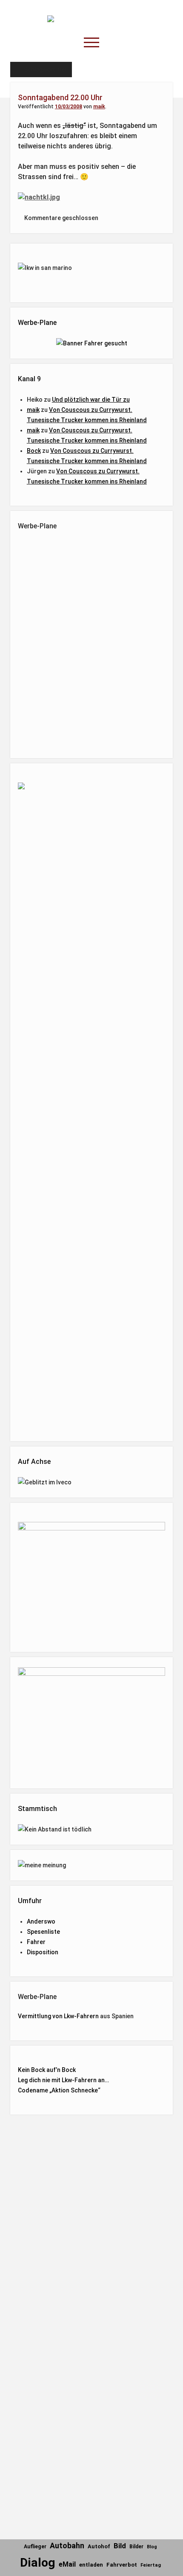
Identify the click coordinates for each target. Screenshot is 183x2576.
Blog (152, 2547)
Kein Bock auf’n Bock (47, 2070)
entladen (91, 2565)
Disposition (43, 1952)
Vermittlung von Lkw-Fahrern (58, 2016)
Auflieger (35, 2547)
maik (99, 107)
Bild (120, 2546)
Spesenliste (43, 1932)
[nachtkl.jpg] (39, 197)
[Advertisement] (91, 643)
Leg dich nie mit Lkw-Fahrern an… (63, 2080)
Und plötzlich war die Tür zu (91, 400)
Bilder (136, 2547)
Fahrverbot (122, 2565)
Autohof (99, 2546)
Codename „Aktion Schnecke (58, 2090)
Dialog (38, 2563)
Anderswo (41, 1921)
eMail (67, 2564)
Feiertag (151, 2565)
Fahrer (36, 1942)
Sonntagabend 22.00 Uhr (60, 97)
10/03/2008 (69, 107)
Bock (34, 451)
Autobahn (67, 2546)
